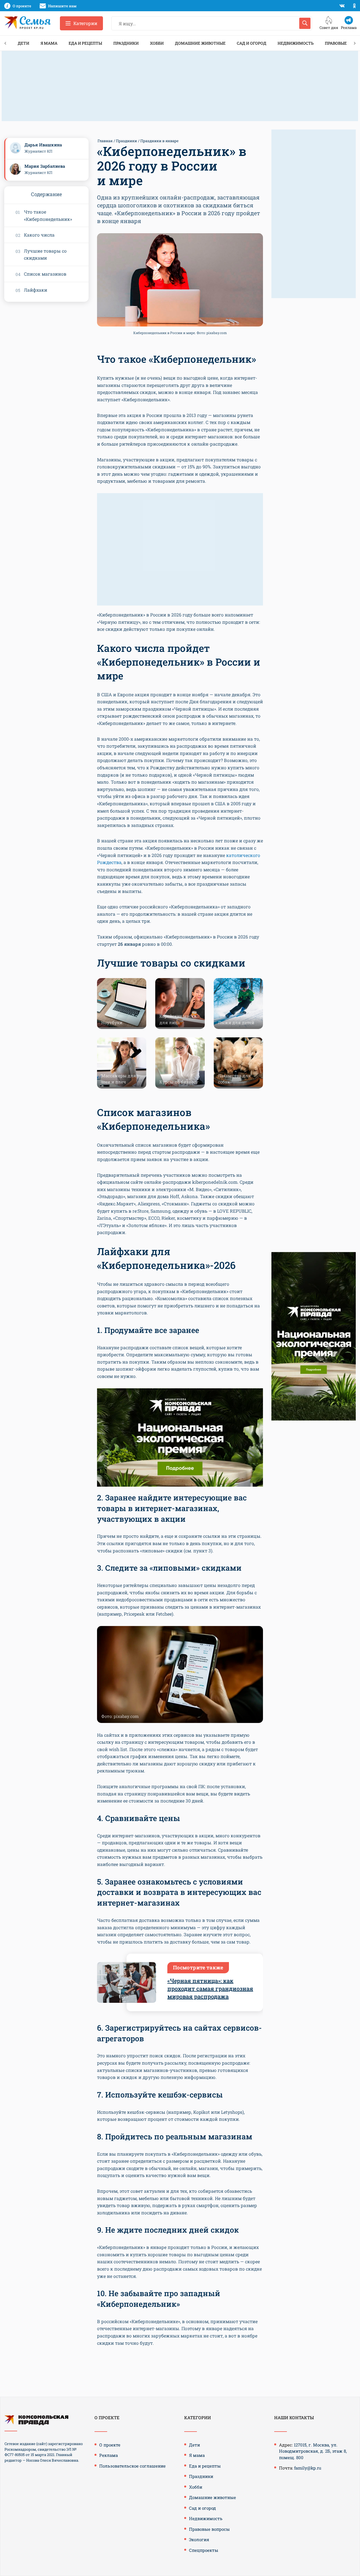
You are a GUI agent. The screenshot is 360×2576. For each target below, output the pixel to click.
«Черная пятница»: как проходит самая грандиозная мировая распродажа (210, 1988)
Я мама (49, 43)
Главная (105, 141)
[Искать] (305, 23)
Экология (199, 2539)
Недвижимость (296, 43)
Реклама (109, 2455)
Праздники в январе (159, 141)
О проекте (110, 2445)
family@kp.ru (308, 2468)
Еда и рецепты (85, 43)
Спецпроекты (204, 2550)
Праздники (126, 43)
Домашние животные (200, 43)
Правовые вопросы (209, 2529)
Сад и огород (252, 43)
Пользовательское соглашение (132, 2466)
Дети (23, 43)
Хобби (157, 43)
